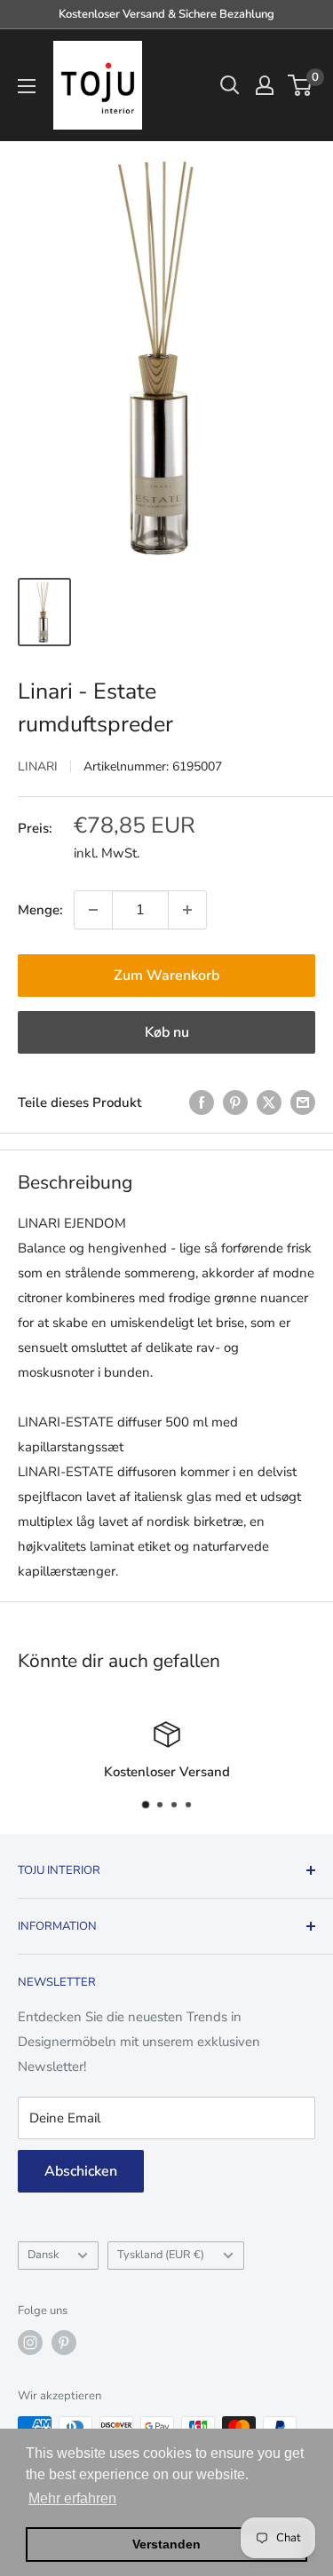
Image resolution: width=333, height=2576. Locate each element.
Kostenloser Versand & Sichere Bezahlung (166, 14)
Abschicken (81, 2171)
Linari (38, 766)
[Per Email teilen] (303, 1102)
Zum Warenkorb (166, 976)
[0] (301, 85)
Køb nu (167, 1032)
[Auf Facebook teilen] (202, 1102)
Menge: (40, 910)
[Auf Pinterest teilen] (235, 1102)
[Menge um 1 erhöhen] (187, 910)
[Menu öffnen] (27, 86)
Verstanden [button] (166, 2544)
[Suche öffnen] (230, 85)
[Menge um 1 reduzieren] (93, 910)
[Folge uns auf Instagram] (30, 2343)
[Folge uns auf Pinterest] (64, 2343)
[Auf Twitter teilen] (269, 1102)
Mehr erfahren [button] (72, 2498)
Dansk (43, 2255)
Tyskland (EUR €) (161, 2255)
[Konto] (265, 85)
